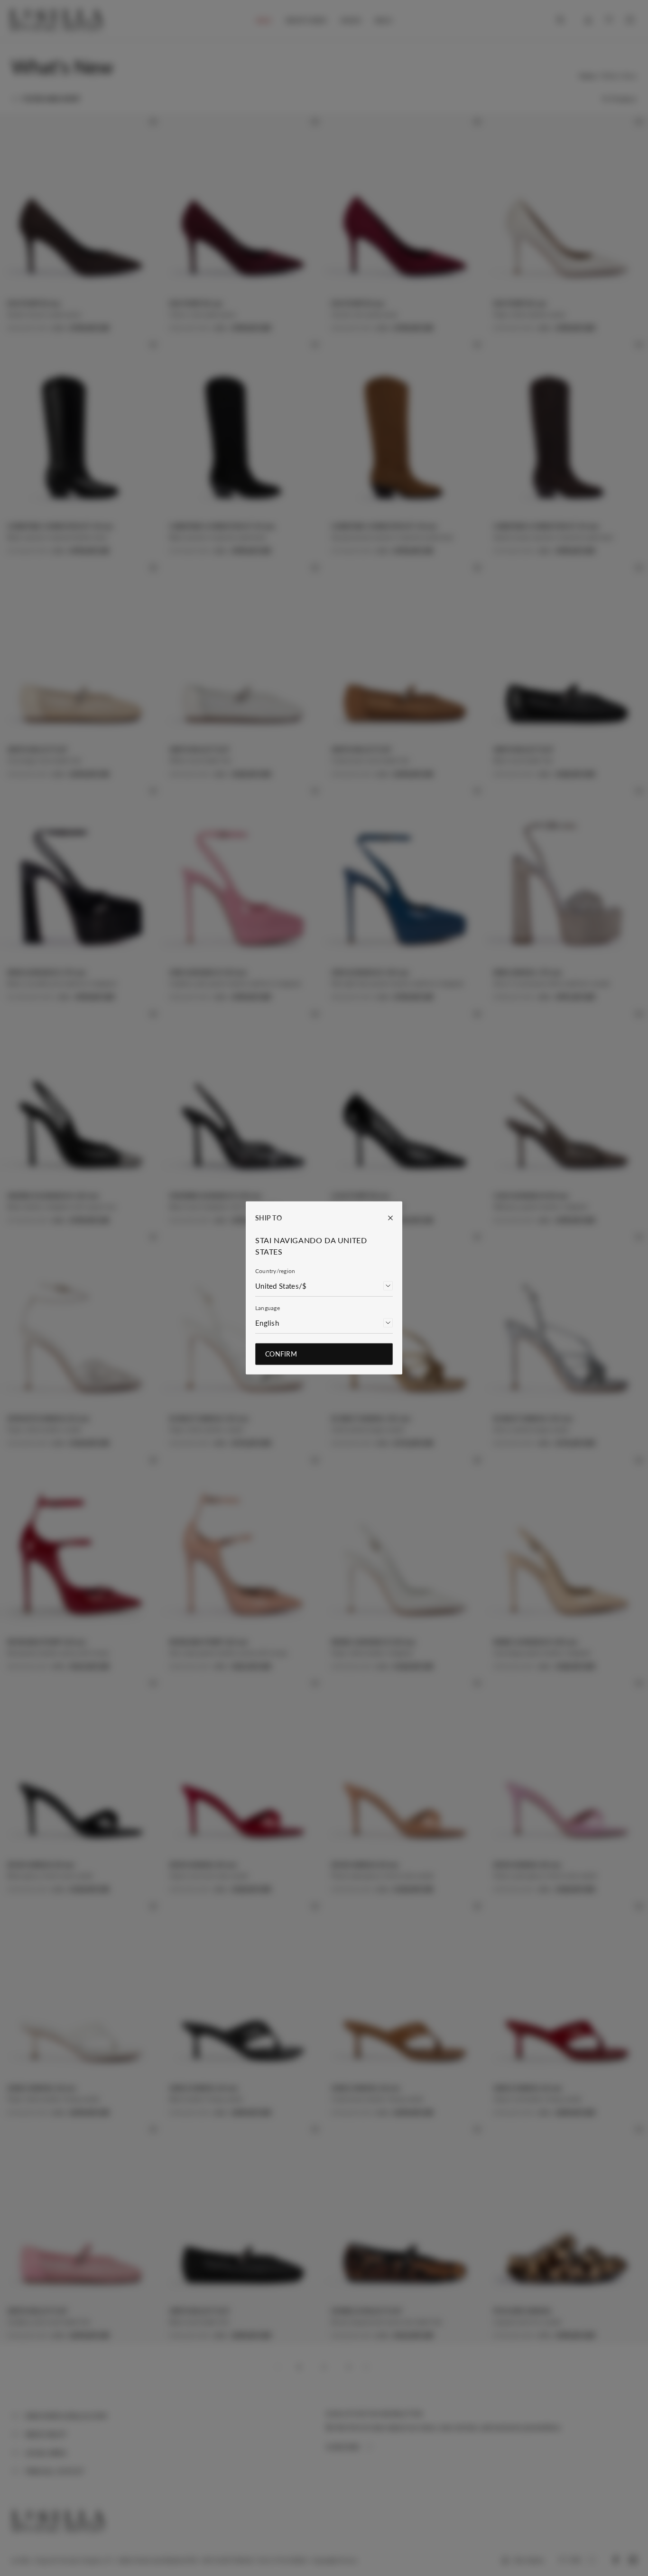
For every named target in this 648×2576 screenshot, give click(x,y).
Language (268, 1308)
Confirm (281, 1354)
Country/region (275, 1271)
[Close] (386, 1218)
